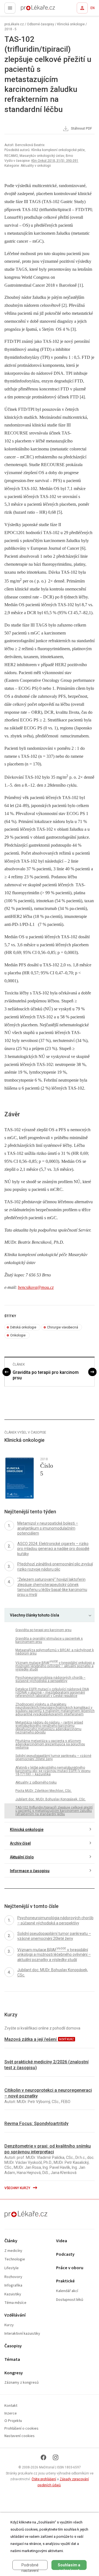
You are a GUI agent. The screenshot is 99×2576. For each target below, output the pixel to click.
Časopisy (13, 2346)
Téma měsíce (15, 2303)
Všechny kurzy (18, 2188)
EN (93, 8)
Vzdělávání (15, 2315)
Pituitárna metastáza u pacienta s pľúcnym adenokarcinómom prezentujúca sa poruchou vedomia (50, 1744)
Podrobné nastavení (30, 2566)
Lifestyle (12, 2268)
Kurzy (9, 2325)
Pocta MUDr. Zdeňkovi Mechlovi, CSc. (44, 1791)
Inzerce (11, 2414)
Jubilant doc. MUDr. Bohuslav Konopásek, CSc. (51, 1799)
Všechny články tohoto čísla (35, 1615)
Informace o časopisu (30, 1871)
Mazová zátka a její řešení (31, 2039)
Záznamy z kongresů (22, 2383)
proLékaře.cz (28, 10)
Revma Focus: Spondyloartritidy (36, 2124)
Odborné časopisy (41, 24)
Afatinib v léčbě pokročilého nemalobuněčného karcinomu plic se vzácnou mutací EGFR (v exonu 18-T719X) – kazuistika (53, 1771)
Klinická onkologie (71, 24)
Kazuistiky (13, 2294)
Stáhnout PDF (81, 128)
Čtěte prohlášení (44, 2479)
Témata (12, 2360)
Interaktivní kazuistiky (22, 2334)
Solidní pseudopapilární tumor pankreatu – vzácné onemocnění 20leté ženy (53, 1757)
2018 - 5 (10, 29)
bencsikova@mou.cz (36, 1287)
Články (11, 2241)
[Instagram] (56, 2457)
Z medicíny (13, 2251)
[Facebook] (43, 2457)
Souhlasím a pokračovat (69, 2566)
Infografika (13, 2286)
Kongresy (14, 2373)
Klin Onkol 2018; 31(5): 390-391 (55, 161)
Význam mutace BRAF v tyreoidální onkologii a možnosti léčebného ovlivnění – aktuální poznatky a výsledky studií (55, 1666)
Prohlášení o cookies (21, 2429)
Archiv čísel (20, 1843)
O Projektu (13, 2421)
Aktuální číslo (22, 1857)
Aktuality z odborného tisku (36, 1782)
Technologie (15, 2259)
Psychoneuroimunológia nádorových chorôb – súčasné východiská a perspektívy (50, 1679)
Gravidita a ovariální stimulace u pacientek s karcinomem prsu (49, 1640)
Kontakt (11, 2406)
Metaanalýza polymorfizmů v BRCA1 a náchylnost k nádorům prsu (55, 1652)
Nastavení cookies (20, 2436)
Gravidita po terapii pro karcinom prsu (46, 1375)
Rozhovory (13, 2277)
